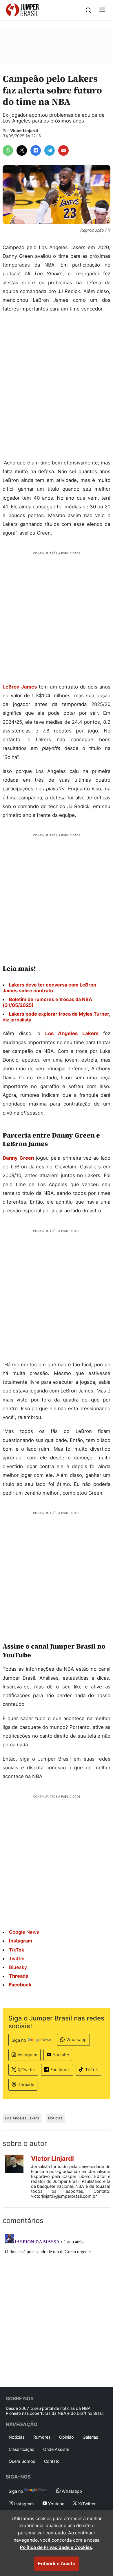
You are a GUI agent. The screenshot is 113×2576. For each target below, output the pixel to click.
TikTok (92, 2070)
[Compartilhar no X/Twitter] (22, 150)
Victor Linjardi (24, 131)
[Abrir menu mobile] (102, 10)
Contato (52, 2461)
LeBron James (20, 687)
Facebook (60, 2070)
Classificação (22, 2449)
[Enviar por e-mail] (63, 150)
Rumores (42, 2437)
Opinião (66, 2437)
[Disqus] (57, 2304)
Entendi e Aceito (57, 2564)
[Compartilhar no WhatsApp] (8, 150)
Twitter (17, 1958)
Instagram (28, 2055)
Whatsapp (76, 2040)
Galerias (90, 2437)
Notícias (55, 2118)
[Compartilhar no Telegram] (50, 150)
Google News (24, 1932)
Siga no (19, 2040)
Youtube (61, 2055)
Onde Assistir (56, 2449)
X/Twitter (26, 2070)
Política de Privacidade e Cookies (56, 2547)
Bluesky (18, 1967)
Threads (26, 2084)
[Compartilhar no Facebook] (36, 150)
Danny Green (18, 1158)
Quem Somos (22, 2461)
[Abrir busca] (88, 10)
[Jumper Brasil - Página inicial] (22, 10)
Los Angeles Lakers (72, 1033)
